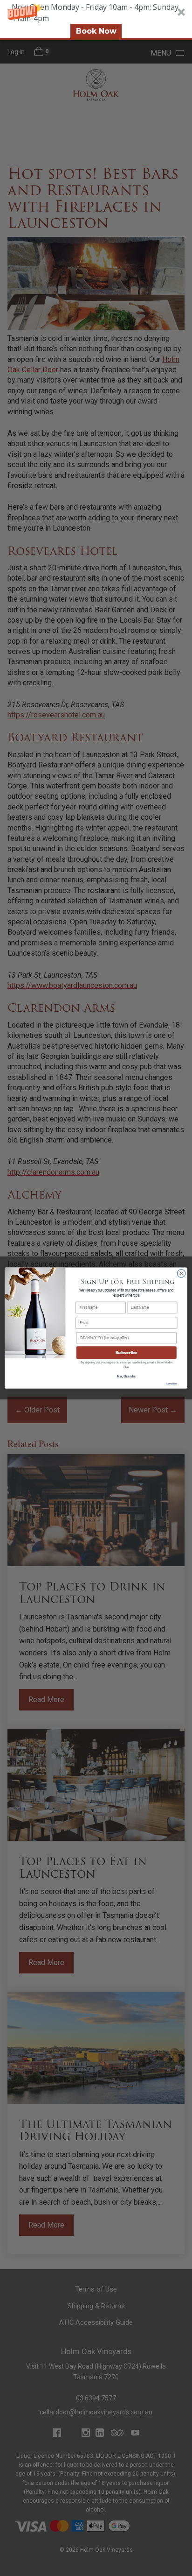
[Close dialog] (181, 1274)
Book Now (96, 31)
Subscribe (127, 1352)
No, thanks (126, 1376)
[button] (96, 20)
